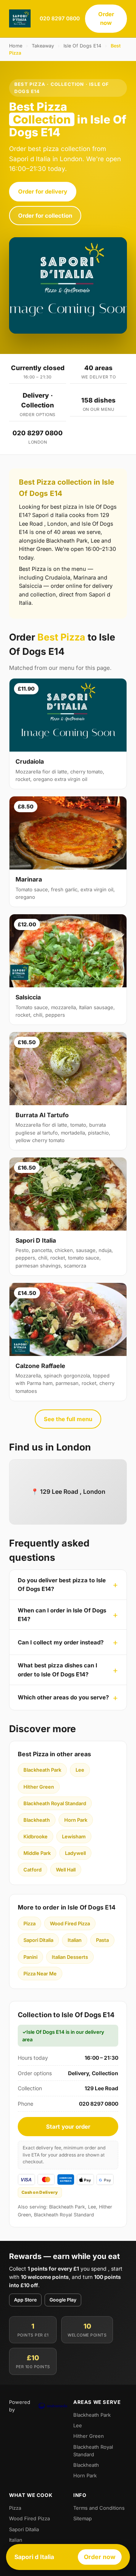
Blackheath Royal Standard (55, 1803)
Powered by (20, 2406)
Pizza (29, 1923)
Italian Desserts (70, 1957)
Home (16, 46)
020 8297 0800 (60, 18)
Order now (106, 18)
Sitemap (83, 2518)
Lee (80, 1770)
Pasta (102, 1940)
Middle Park (37, 1853)
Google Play (63, 2300)
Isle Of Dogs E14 (82, 46)
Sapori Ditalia (38, 1940)
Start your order (68, 2127)
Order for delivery (43, 191)
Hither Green (39, 1787)
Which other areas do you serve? (63, 1697)
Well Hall (66, 1870)
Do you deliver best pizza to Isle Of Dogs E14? (62, 1585)
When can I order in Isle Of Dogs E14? (62, 1615)
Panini (30, 1957)
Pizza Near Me (40, 1974)
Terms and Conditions (99, 2508)
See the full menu (68, 1419)
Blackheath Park (42, 1770)
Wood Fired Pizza (70, 1923)
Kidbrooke (36, 1836)
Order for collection (45, 216)
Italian (75, 1940)
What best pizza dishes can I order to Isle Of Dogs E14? (57, 1670)
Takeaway (43, 46)
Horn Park (76, 1820)
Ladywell (75, 1853)
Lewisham (74, 1836)
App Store (25, 2300)
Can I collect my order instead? (61, 1642)
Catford (32, 1870)
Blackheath (37, 1820)
